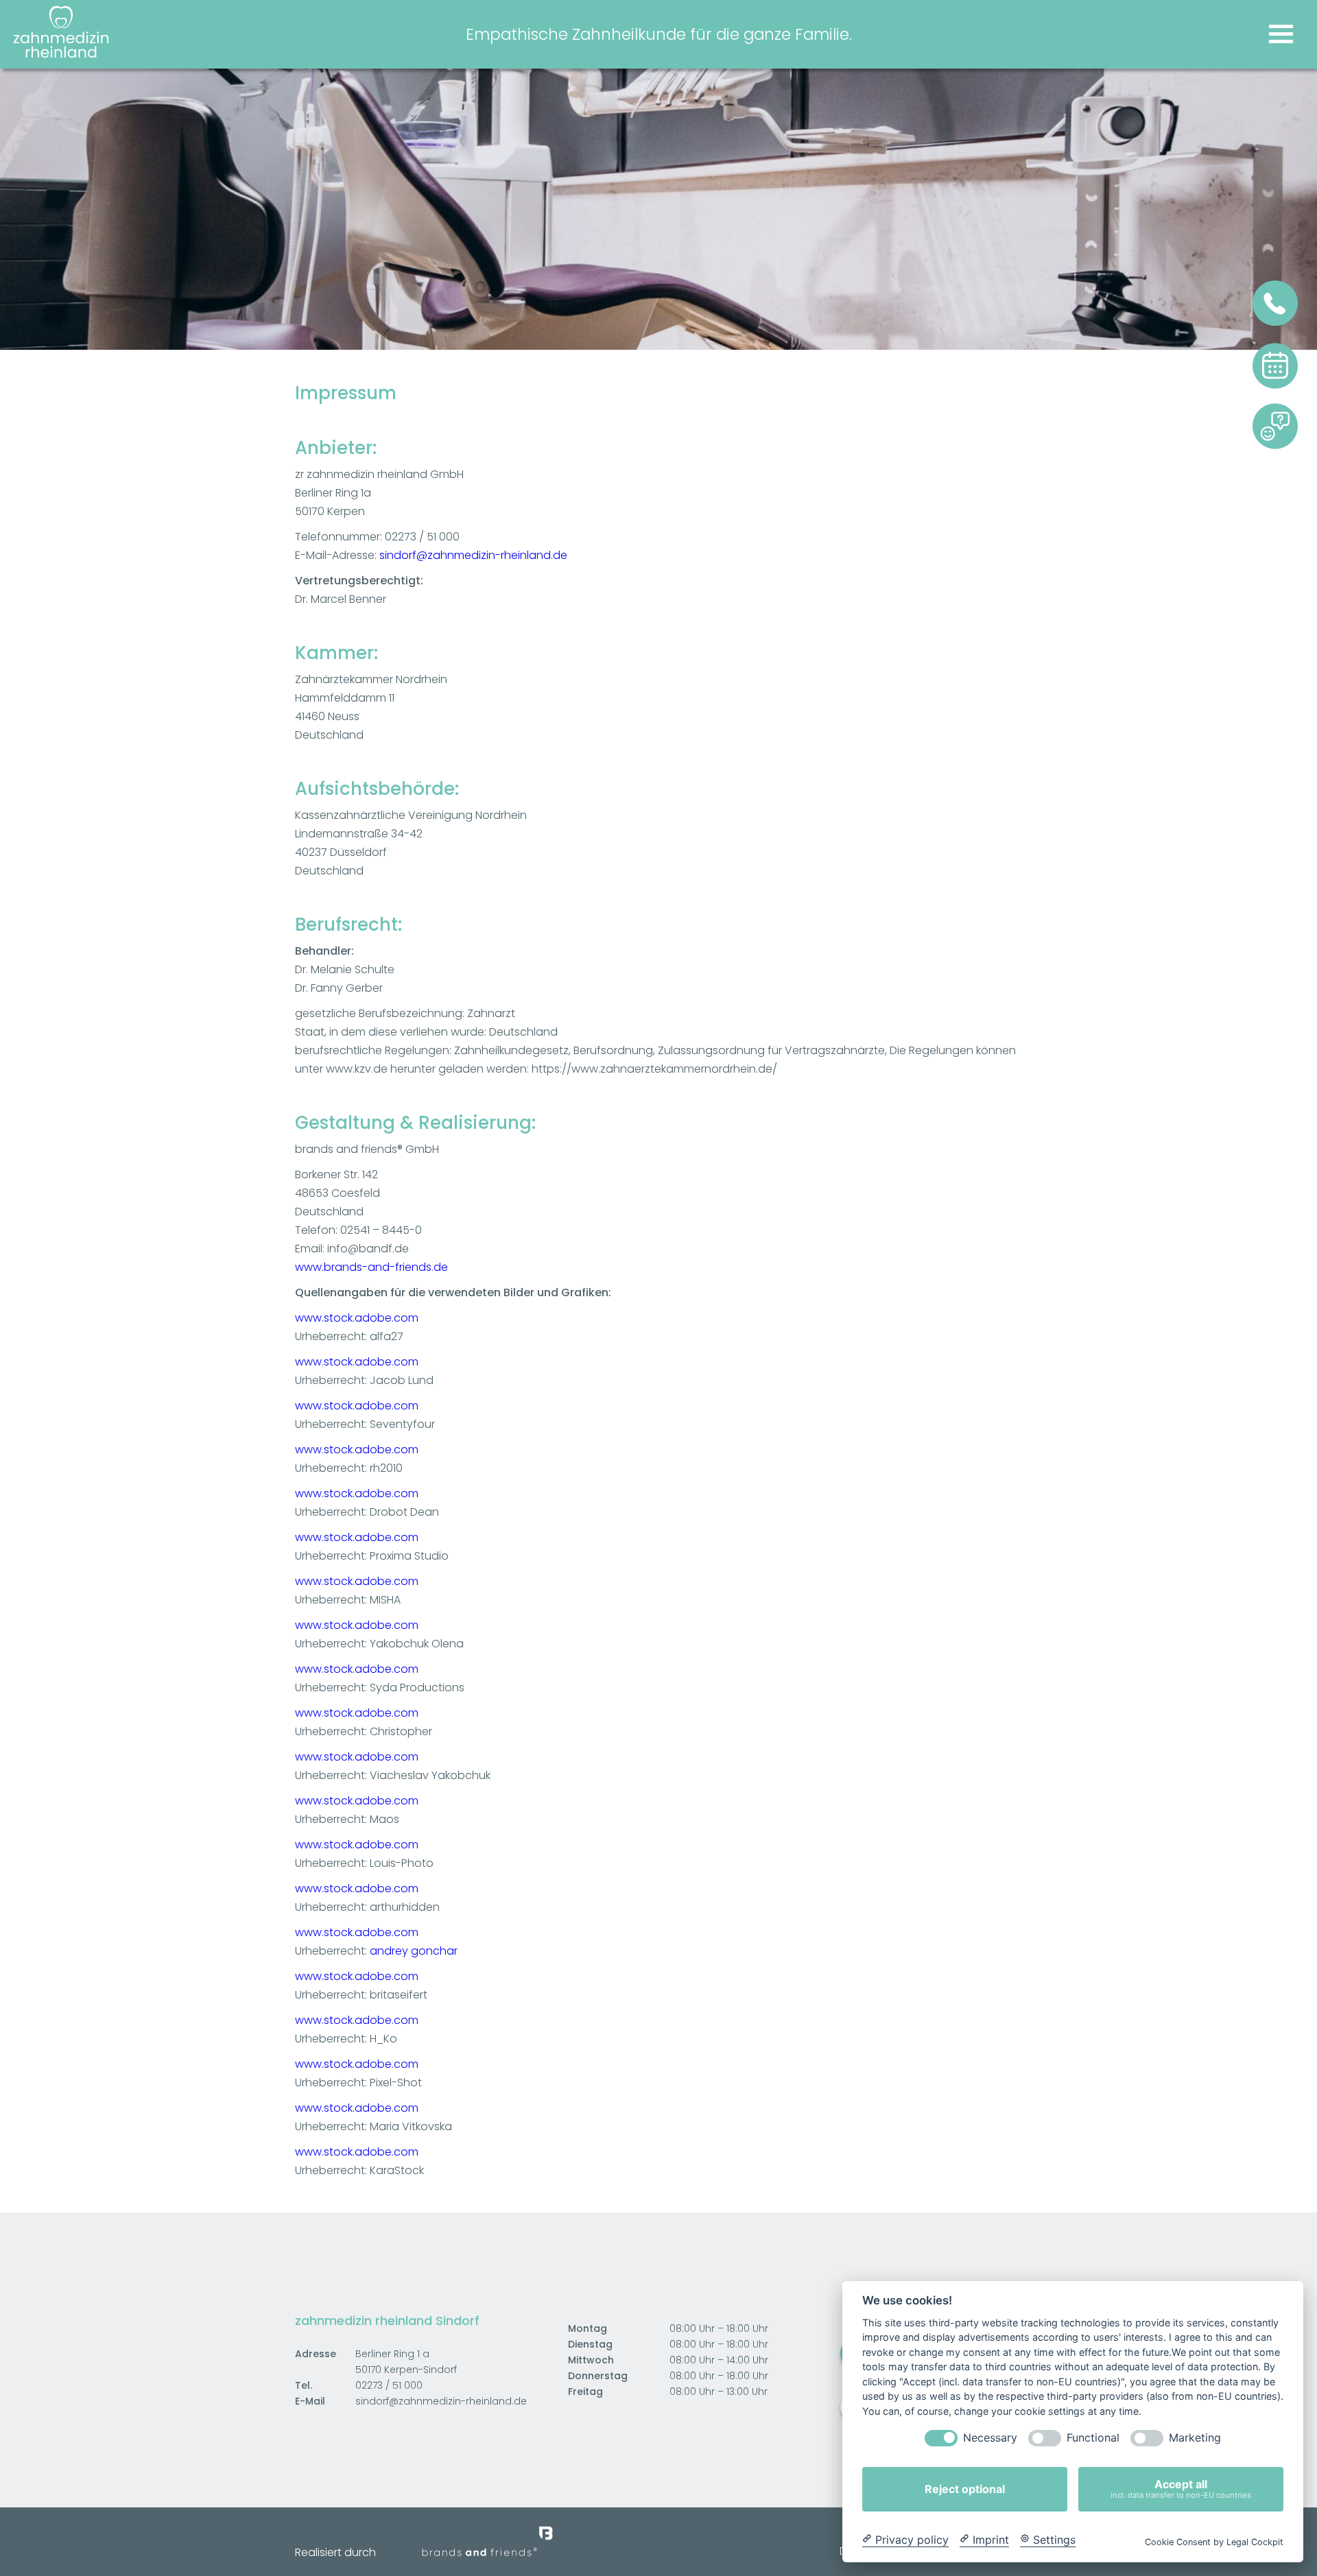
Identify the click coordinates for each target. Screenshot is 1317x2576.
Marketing (1195, 2438)
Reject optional (965, 2489)
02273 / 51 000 (389, 2385)
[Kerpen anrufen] (1275, 323)
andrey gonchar (414, 1951)
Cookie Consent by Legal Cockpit (1214, 2541)
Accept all (1181, 2489)
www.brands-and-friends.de (371, 1267)
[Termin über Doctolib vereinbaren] (1275, 386)
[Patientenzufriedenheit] (1275, 447)
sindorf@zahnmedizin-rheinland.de (473, 555)
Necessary (990, 2438)
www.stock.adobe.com (357, 1318)
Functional (1093, 2438)
